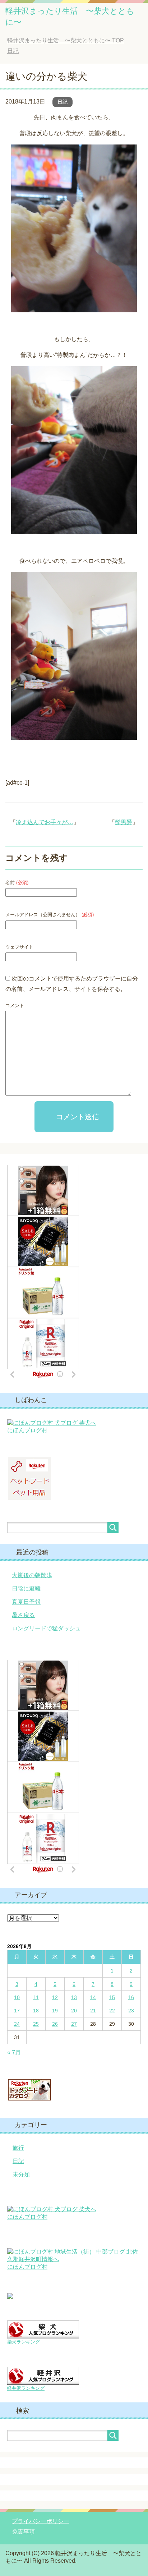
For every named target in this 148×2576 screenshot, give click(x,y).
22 (112, 2011)
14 (93, 1997)
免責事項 (23, 2532)
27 (74, 2024)
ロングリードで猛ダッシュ (46, 1628)
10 (17, 1997)
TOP (66, 40)
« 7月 (14, 2052)
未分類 (21, 2174)
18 (36, 2011)
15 (112, 1997)
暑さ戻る (23, 1615)
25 (36, 2024)
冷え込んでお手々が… (45, 822)
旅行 (18, 2148)
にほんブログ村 (27, 1430)
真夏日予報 (26, 1602)
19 (55, 2011)
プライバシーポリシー (41, 2521)
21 (93, 2011)
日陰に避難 (26, 1588)
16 (131, 1997)
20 (74, 2011)
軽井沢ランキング (26, 2388)
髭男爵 (124, 822)
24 (17, 2024)
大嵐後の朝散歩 (32, 1575)
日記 (63, 102)
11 (36, 1997)
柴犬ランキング (24, 2342)
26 (55, 2024)
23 (131, 2011)
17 (17, 2011)
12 (55, 1997)
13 (74, 1997)
